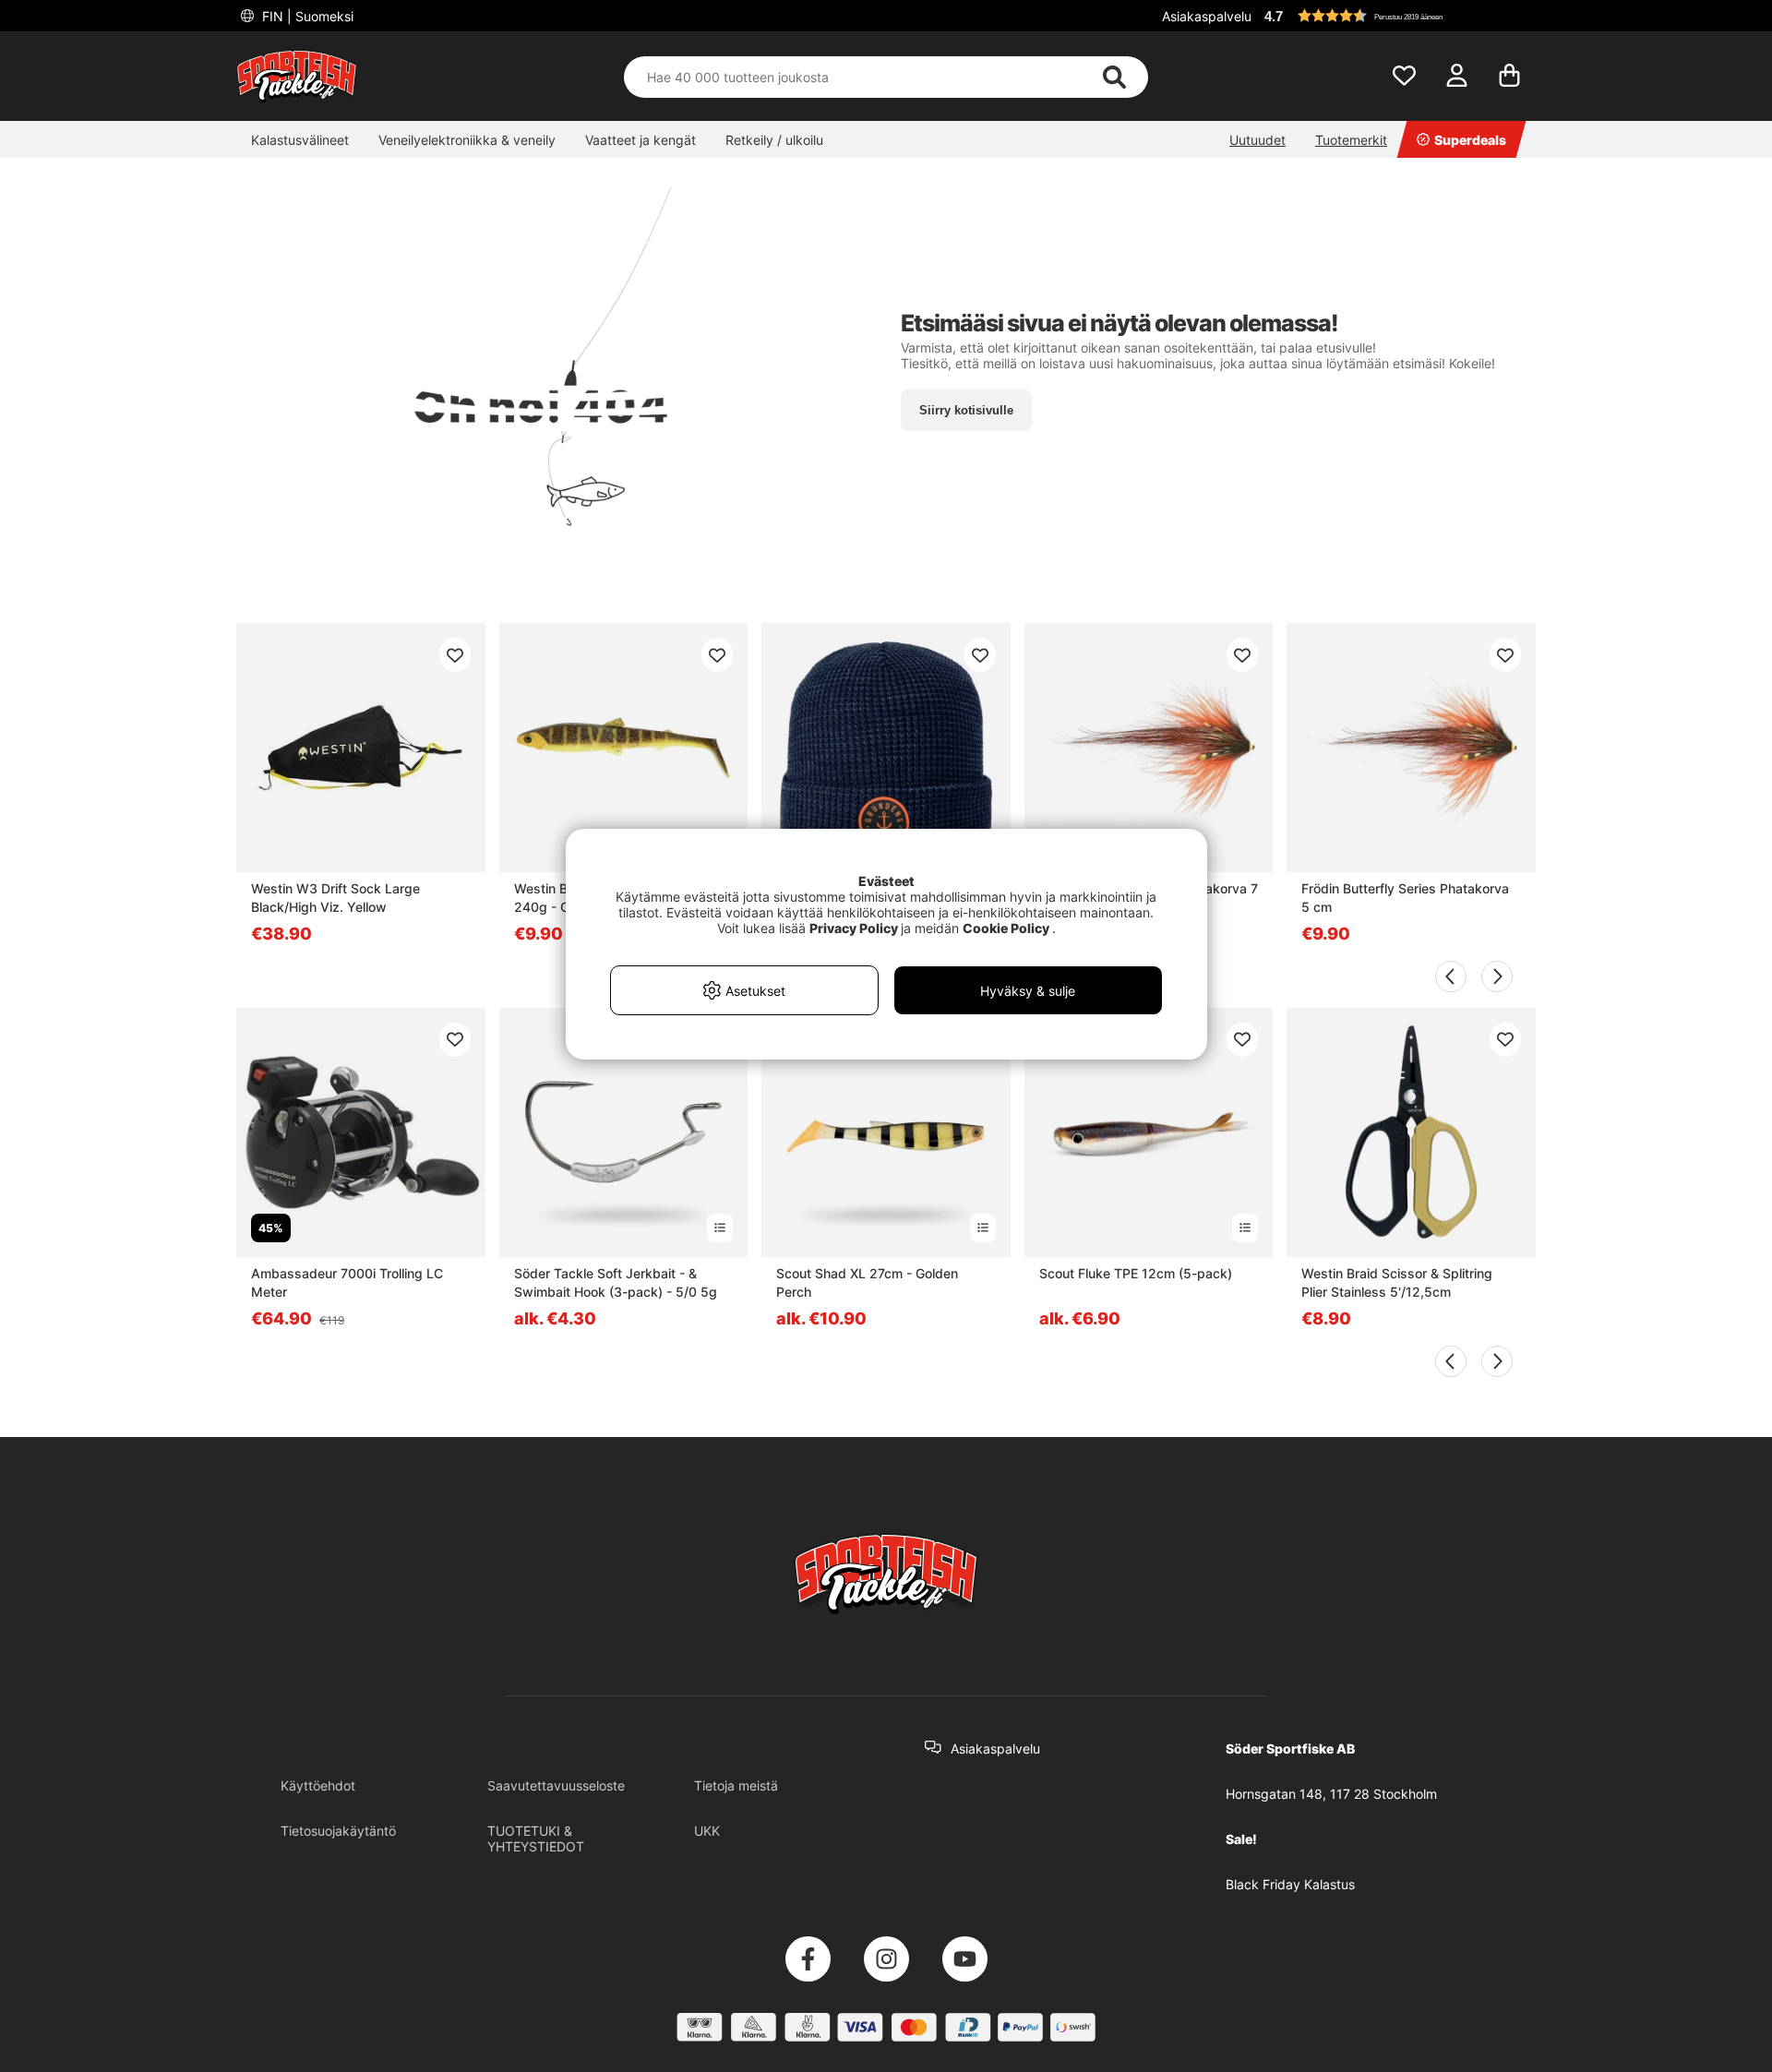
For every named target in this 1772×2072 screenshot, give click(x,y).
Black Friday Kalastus (1290, 1884)
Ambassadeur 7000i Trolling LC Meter (347, 1282)
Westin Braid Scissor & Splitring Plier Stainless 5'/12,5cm (1397, 1282)
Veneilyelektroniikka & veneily (467, 140)
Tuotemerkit (1351, 140)
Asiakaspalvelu (1207, 16)
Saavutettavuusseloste (556, 1785)
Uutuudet (1257, 140)
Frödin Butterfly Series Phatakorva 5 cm (1405, 898)
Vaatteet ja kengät (641, 140)
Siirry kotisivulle (966, 410)
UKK (707, 1831)
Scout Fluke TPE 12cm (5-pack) (1136, 1273)
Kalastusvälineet (300, 140)
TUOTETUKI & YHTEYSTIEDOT (536, 1838)
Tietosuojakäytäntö (338, 1831)
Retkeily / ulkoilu (774, 140)
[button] (1397, 16)
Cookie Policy (1006, 928)
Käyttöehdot (318, 1785)
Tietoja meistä (736, 1785)
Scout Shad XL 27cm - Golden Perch (867, 1282)
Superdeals (1470, 140)
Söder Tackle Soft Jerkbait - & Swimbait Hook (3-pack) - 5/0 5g (616, 1282)
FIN (306, 16)
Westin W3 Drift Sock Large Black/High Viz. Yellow (335, 898)
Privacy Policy (854, 928)
